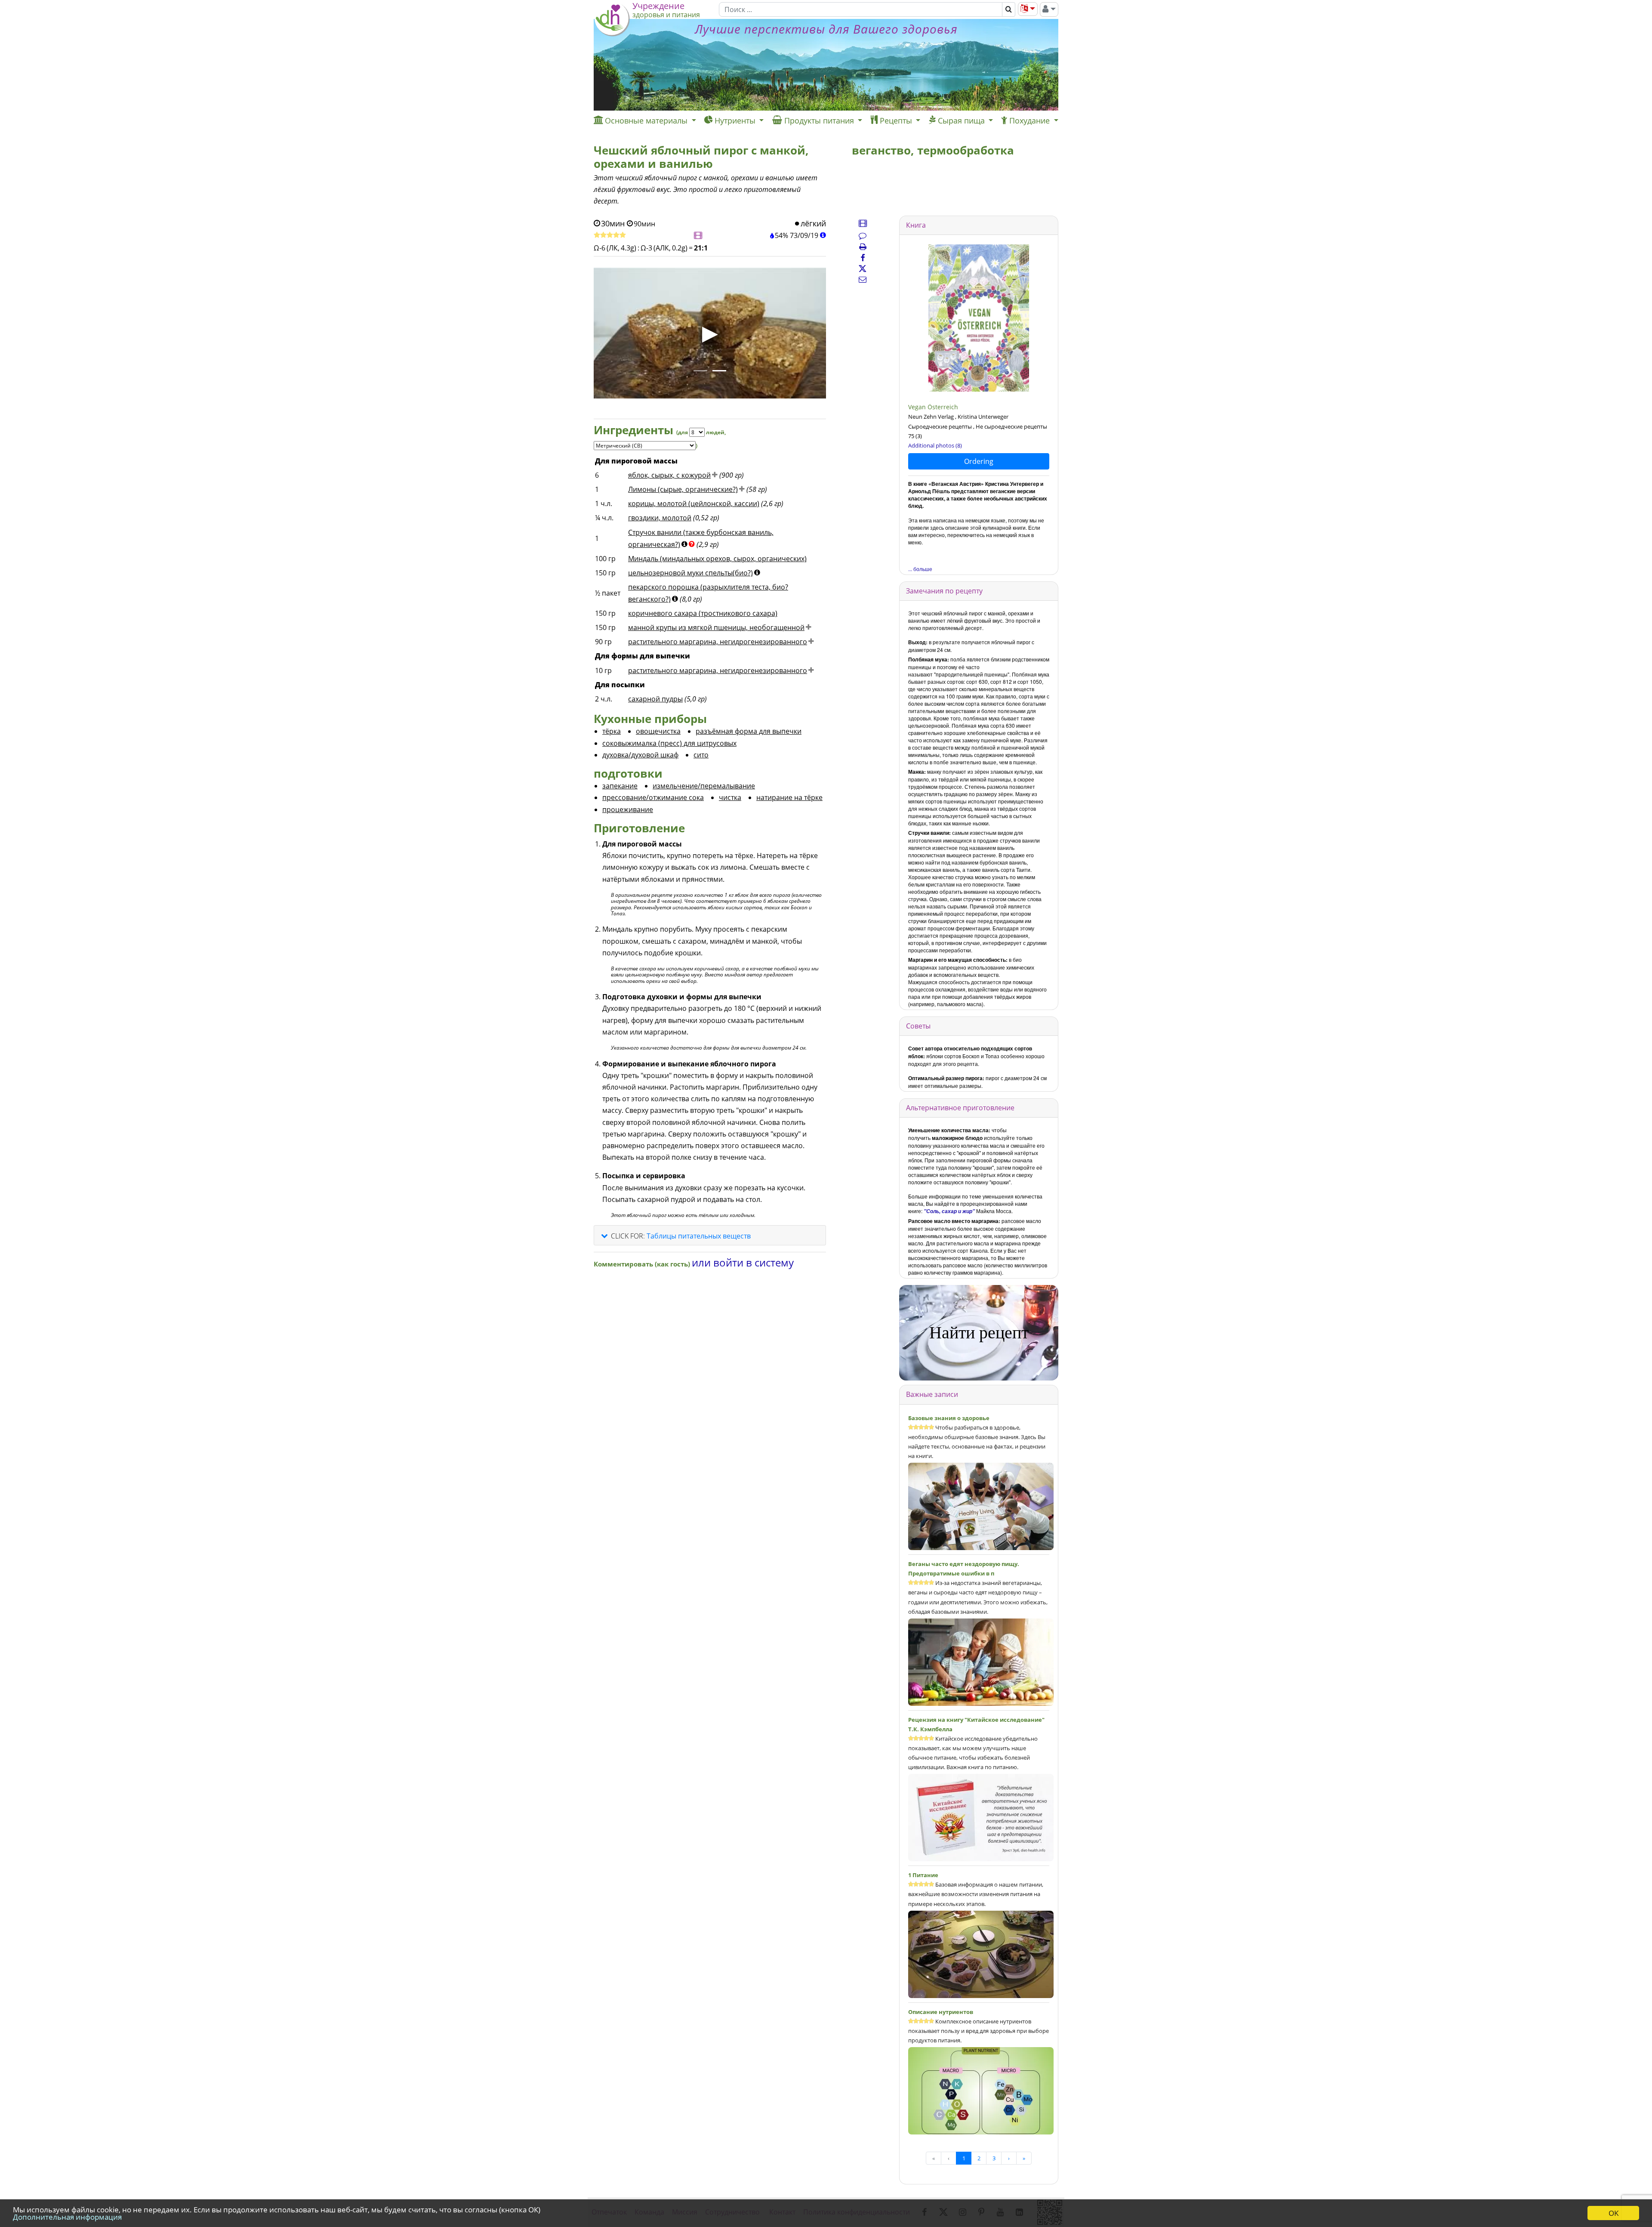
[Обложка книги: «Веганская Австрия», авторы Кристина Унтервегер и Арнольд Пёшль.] (979, 318)
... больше (920, 569)
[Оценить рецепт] (610, 235)
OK (1613, 2213)
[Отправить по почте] (863, 279)
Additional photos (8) (935, 445)
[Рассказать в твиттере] (863, 269)
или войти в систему (743, 1262)
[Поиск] (1009, 9)
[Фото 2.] (719, 371)
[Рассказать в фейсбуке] (863, 258)
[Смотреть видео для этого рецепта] (698, 236)
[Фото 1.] (700, 371)
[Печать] (863, 247)
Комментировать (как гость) (643, 1264)
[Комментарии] (863, 235)
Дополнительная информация (67, 2217)
